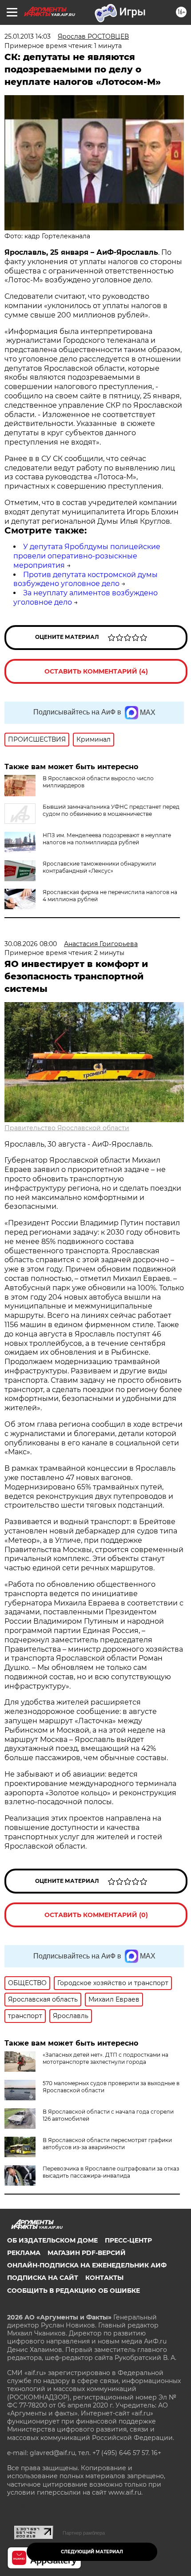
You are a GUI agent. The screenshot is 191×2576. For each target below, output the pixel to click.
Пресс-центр (128, 2240)
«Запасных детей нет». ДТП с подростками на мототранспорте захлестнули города (105, 2058)
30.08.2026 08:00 (31, 944)
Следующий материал (92, 2552)
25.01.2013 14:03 (28, 36)
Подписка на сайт (43, 2278)
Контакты (104, 2278)
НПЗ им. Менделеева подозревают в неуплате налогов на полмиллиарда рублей (107, 839)
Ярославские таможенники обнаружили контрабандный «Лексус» (99, 867)
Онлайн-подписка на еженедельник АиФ (87, 2265)
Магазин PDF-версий (87, 2253)
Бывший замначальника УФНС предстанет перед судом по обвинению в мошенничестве (111, 810)
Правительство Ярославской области (67, 1128)
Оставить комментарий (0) (96, 1915)
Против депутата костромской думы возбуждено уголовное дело (86, 579)
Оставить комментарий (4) (96, 671)
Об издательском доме (52, 2240)
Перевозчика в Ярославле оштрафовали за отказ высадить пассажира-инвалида (111, 2172)
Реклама (24, 2253)
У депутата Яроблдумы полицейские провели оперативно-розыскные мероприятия (87, 556)
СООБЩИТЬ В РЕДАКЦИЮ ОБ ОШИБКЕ (74, 2291)
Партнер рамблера (84, 2533)
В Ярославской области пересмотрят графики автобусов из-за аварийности (107, 2144)
